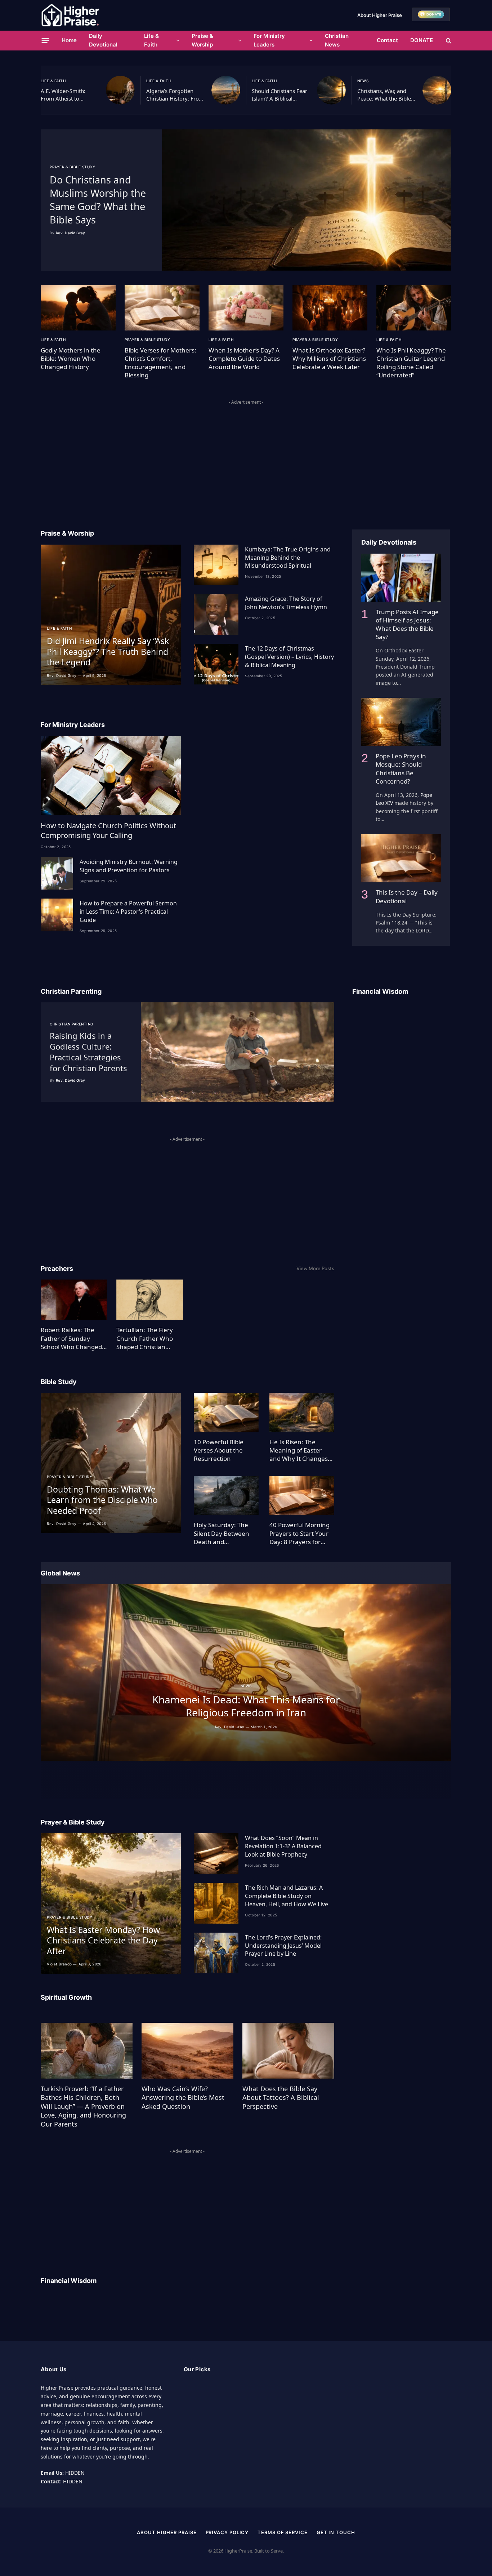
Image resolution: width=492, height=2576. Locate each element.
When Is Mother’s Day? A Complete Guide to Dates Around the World (244, 358)
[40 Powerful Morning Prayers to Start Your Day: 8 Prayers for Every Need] (302, 1496)
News (363, 81)
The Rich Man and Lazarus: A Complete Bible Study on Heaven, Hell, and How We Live (287, 1896)
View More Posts (315, 1268)
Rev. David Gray (71, 233)
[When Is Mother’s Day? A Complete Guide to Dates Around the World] (246, 308)
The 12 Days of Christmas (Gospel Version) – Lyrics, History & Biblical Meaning (289, 657)
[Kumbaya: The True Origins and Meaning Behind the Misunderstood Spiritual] (216, 565)
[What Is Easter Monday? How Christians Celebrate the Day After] (111, 1903)
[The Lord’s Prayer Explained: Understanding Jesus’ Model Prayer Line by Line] (216, 1953)
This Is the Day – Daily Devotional (407, 896)
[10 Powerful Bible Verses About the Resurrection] (226, 1412)
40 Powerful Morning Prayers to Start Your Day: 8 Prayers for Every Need (299, 1533)
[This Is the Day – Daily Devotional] (401, 858)
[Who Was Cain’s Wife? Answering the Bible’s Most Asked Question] (187, 2050)
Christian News (337, 40)
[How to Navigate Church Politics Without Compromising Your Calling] (111, 775)
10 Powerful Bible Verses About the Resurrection (219, 1450)
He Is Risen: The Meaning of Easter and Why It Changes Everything (299, 1450)
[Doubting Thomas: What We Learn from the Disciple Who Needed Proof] (111, 1463)
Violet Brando (59, 1964)
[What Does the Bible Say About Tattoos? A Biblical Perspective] (288, 2050)
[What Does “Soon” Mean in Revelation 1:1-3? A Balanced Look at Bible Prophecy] (216, 1854)
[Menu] (46, 40)
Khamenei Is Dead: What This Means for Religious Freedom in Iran (246, 1706)
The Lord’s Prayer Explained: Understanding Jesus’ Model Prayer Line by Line (283, 1946)
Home (69, 40)
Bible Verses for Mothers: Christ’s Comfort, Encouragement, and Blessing (160, 363)
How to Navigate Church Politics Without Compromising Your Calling (108, 830)
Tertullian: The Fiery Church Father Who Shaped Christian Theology (145, 1338)
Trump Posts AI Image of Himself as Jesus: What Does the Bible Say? (407, 624)
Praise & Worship (202, 40)
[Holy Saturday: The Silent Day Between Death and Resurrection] (226, 1496)
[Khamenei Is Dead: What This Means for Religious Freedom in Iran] (246, 1672)
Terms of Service (283, 2532)
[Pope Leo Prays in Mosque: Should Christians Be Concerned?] (401, 722)
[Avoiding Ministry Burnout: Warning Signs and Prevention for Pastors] (57, 873)
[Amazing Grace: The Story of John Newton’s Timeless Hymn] (216, 614)
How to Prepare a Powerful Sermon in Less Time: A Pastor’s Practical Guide (128, 912)
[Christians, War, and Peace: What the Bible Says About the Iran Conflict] (437, 90)
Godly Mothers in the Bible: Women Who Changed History (71, 358)
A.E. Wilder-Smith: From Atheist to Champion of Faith (64, 95)
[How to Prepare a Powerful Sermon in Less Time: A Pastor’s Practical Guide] (57, 915)
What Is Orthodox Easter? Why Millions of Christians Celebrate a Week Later (329, 358)
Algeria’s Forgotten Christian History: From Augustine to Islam (175, 95)
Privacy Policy (227, 2532)
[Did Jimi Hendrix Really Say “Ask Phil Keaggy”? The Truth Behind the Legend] (111, 615)
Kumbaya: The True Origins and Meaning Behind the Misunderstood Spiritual (288, 558)
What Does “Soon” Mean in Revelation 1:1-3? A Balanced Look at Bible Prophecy (283, 1846)
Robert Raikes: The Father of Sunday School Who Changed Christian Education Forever (71, 1338)
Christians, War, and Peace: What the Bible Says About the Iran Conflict (384, 95)
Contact (387, 40)
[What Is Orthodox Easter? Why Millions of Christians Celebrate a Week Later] (330, 308)
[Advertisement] (246, 457)
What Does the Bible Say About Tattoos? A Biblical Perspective (281, 2098)
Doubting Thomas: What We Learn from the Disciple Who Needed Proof (102, 1500)
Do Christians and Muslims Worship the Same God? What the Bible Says (98, 200)
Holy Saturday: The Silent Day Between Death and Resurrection (222, 1533)
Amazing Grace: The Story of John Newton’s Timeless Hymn (286, 603)
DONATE (422, 40)
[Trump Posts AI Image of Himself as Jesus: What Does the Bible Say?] (401, 578)
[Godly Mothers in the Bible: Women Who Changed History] (78, 308)
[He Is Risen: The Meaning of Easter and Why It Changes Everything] (302, 1412)
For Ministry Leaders (269, 40)
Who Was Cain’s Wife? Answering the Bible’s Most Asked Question (183, 2098)
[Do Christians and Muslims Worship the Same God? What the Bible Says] (307, 200)
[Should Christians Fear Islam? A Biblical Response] (331, 90)
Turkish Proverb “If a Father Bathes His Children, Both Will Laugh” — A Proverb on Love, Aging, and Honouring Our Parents (83, 2106)
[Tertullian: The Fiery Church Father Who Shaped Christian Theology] (150, 1300)
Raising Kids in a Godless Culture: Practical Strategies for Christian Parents (88, 1052)
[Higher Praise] (70, 15)
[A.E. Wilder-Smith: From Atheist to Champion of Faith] (120, 90)
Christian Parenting (71, 1024)
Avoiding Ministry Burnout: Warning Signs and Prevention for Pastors (129, 866)
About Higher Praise (380, 15)
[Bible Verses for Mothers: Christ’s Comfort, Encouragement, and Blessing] (162, 308)
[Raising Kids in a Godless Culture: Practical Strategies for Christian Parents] (238, 1052)
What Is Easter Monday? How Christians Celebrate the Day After (103, 1941)
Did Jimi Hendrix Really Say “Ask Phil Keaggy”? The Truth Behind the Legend (108, 652)
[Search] (448, 41)
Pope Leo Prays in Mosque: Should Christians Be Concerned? (401, 768)
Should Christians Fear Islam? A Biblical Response (279, 95)
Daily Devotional (103, 40)
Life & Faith (151, 40)
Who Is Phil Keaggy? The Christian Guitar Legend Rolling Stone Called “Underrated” (411, 363)
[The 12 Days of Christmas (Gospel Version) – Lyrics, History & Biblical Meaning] (216, 664)
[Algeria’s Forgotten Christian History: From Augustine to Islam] (226, 90)
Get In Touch (336, 2532)
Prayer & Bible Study (72, 167)
